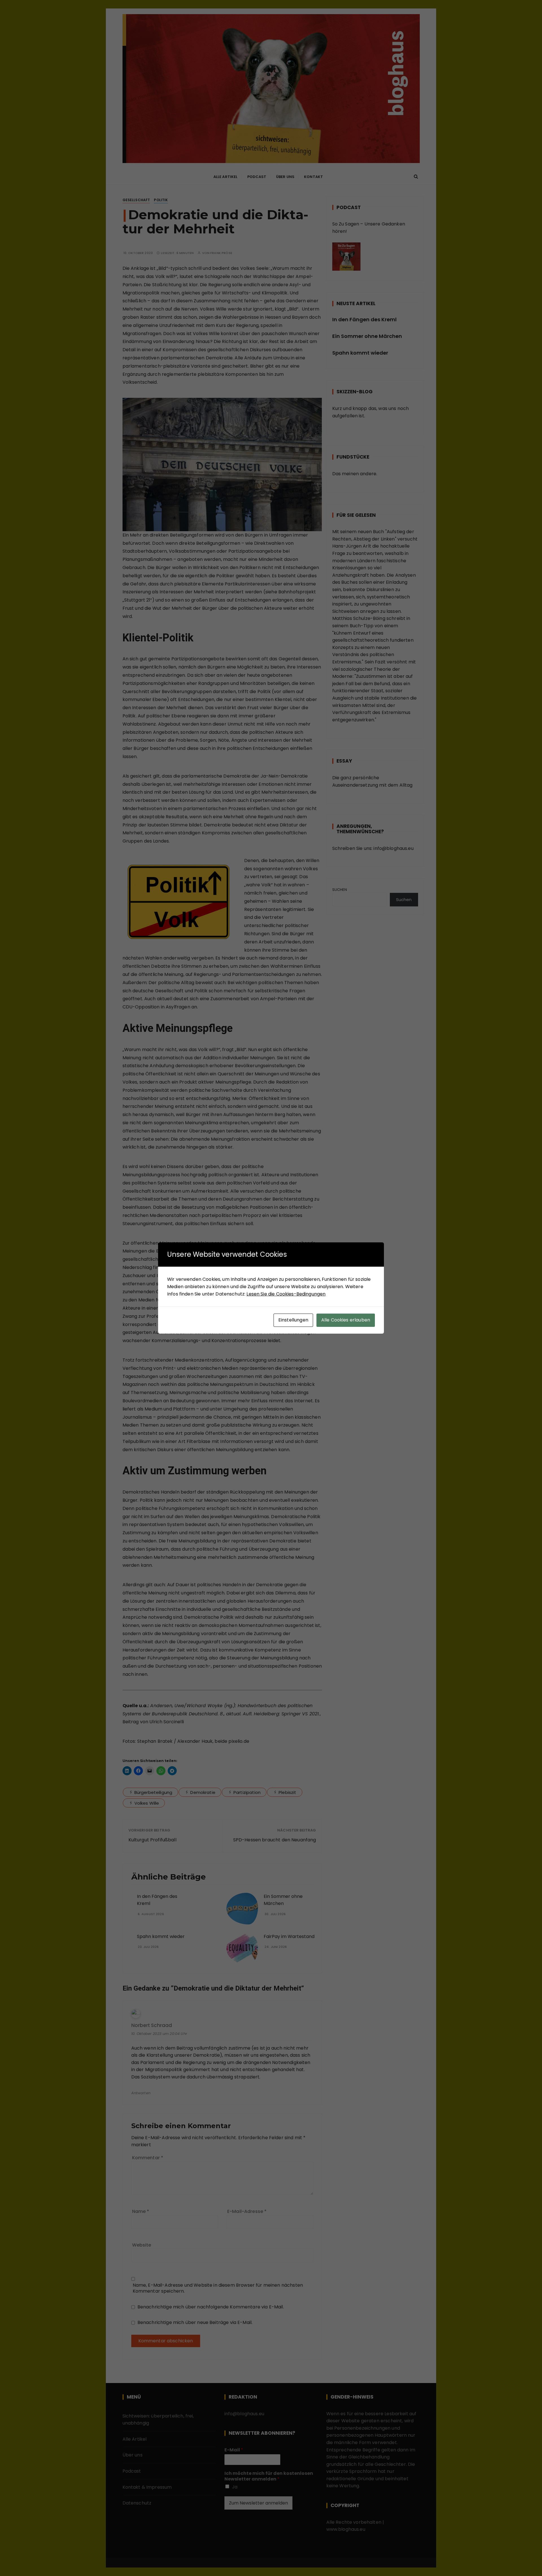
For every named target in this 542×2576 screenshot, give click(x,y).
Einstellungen (293, 1320)
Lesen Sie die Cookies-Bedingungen (286, 1294)
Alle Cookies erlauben (346, 1320)
